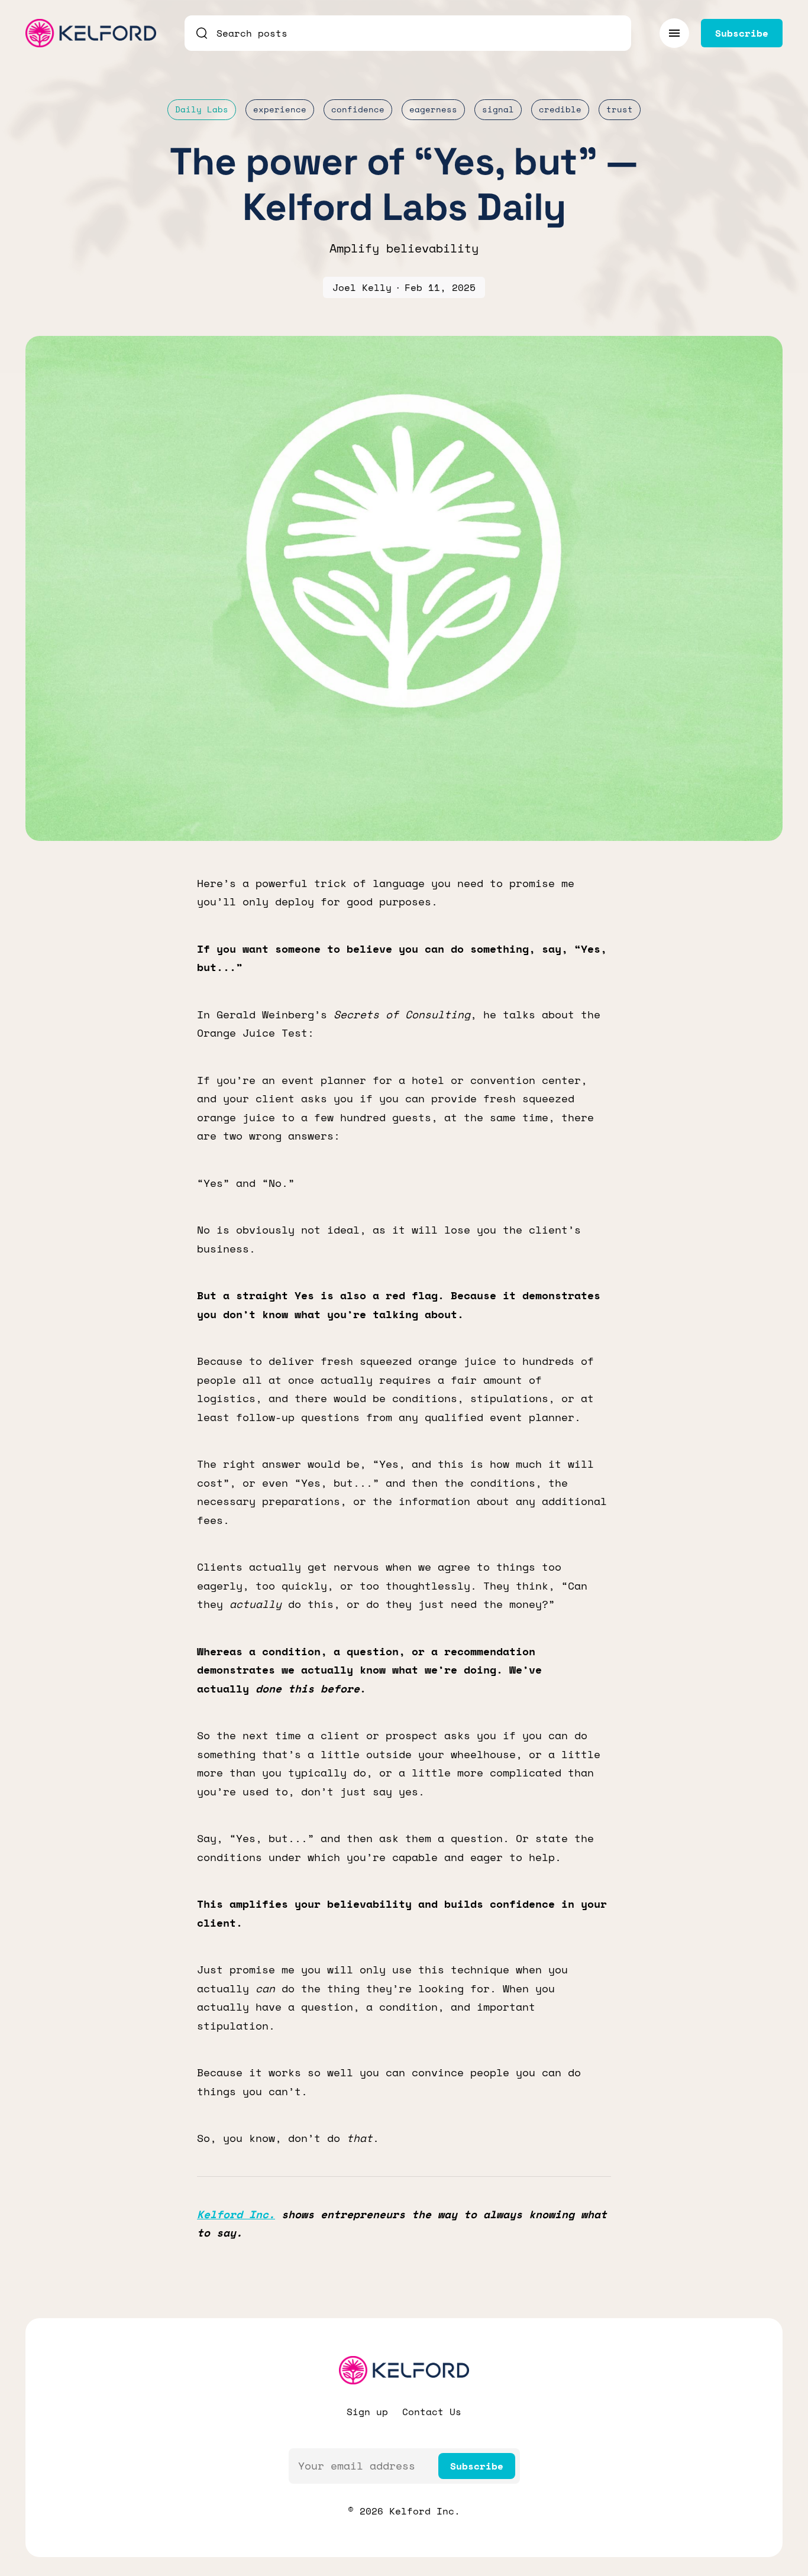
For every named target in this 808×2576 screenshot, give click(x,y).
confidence (358, 109)
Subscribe (477, 2466)
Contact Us (432, 2412)
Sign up (367, 2412)
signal (498, 109)
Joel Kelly (362, 287)
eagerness (433, 109)
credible (560, 109)
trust (620, 109)
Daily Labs (202, 109)
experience (280, 109)
